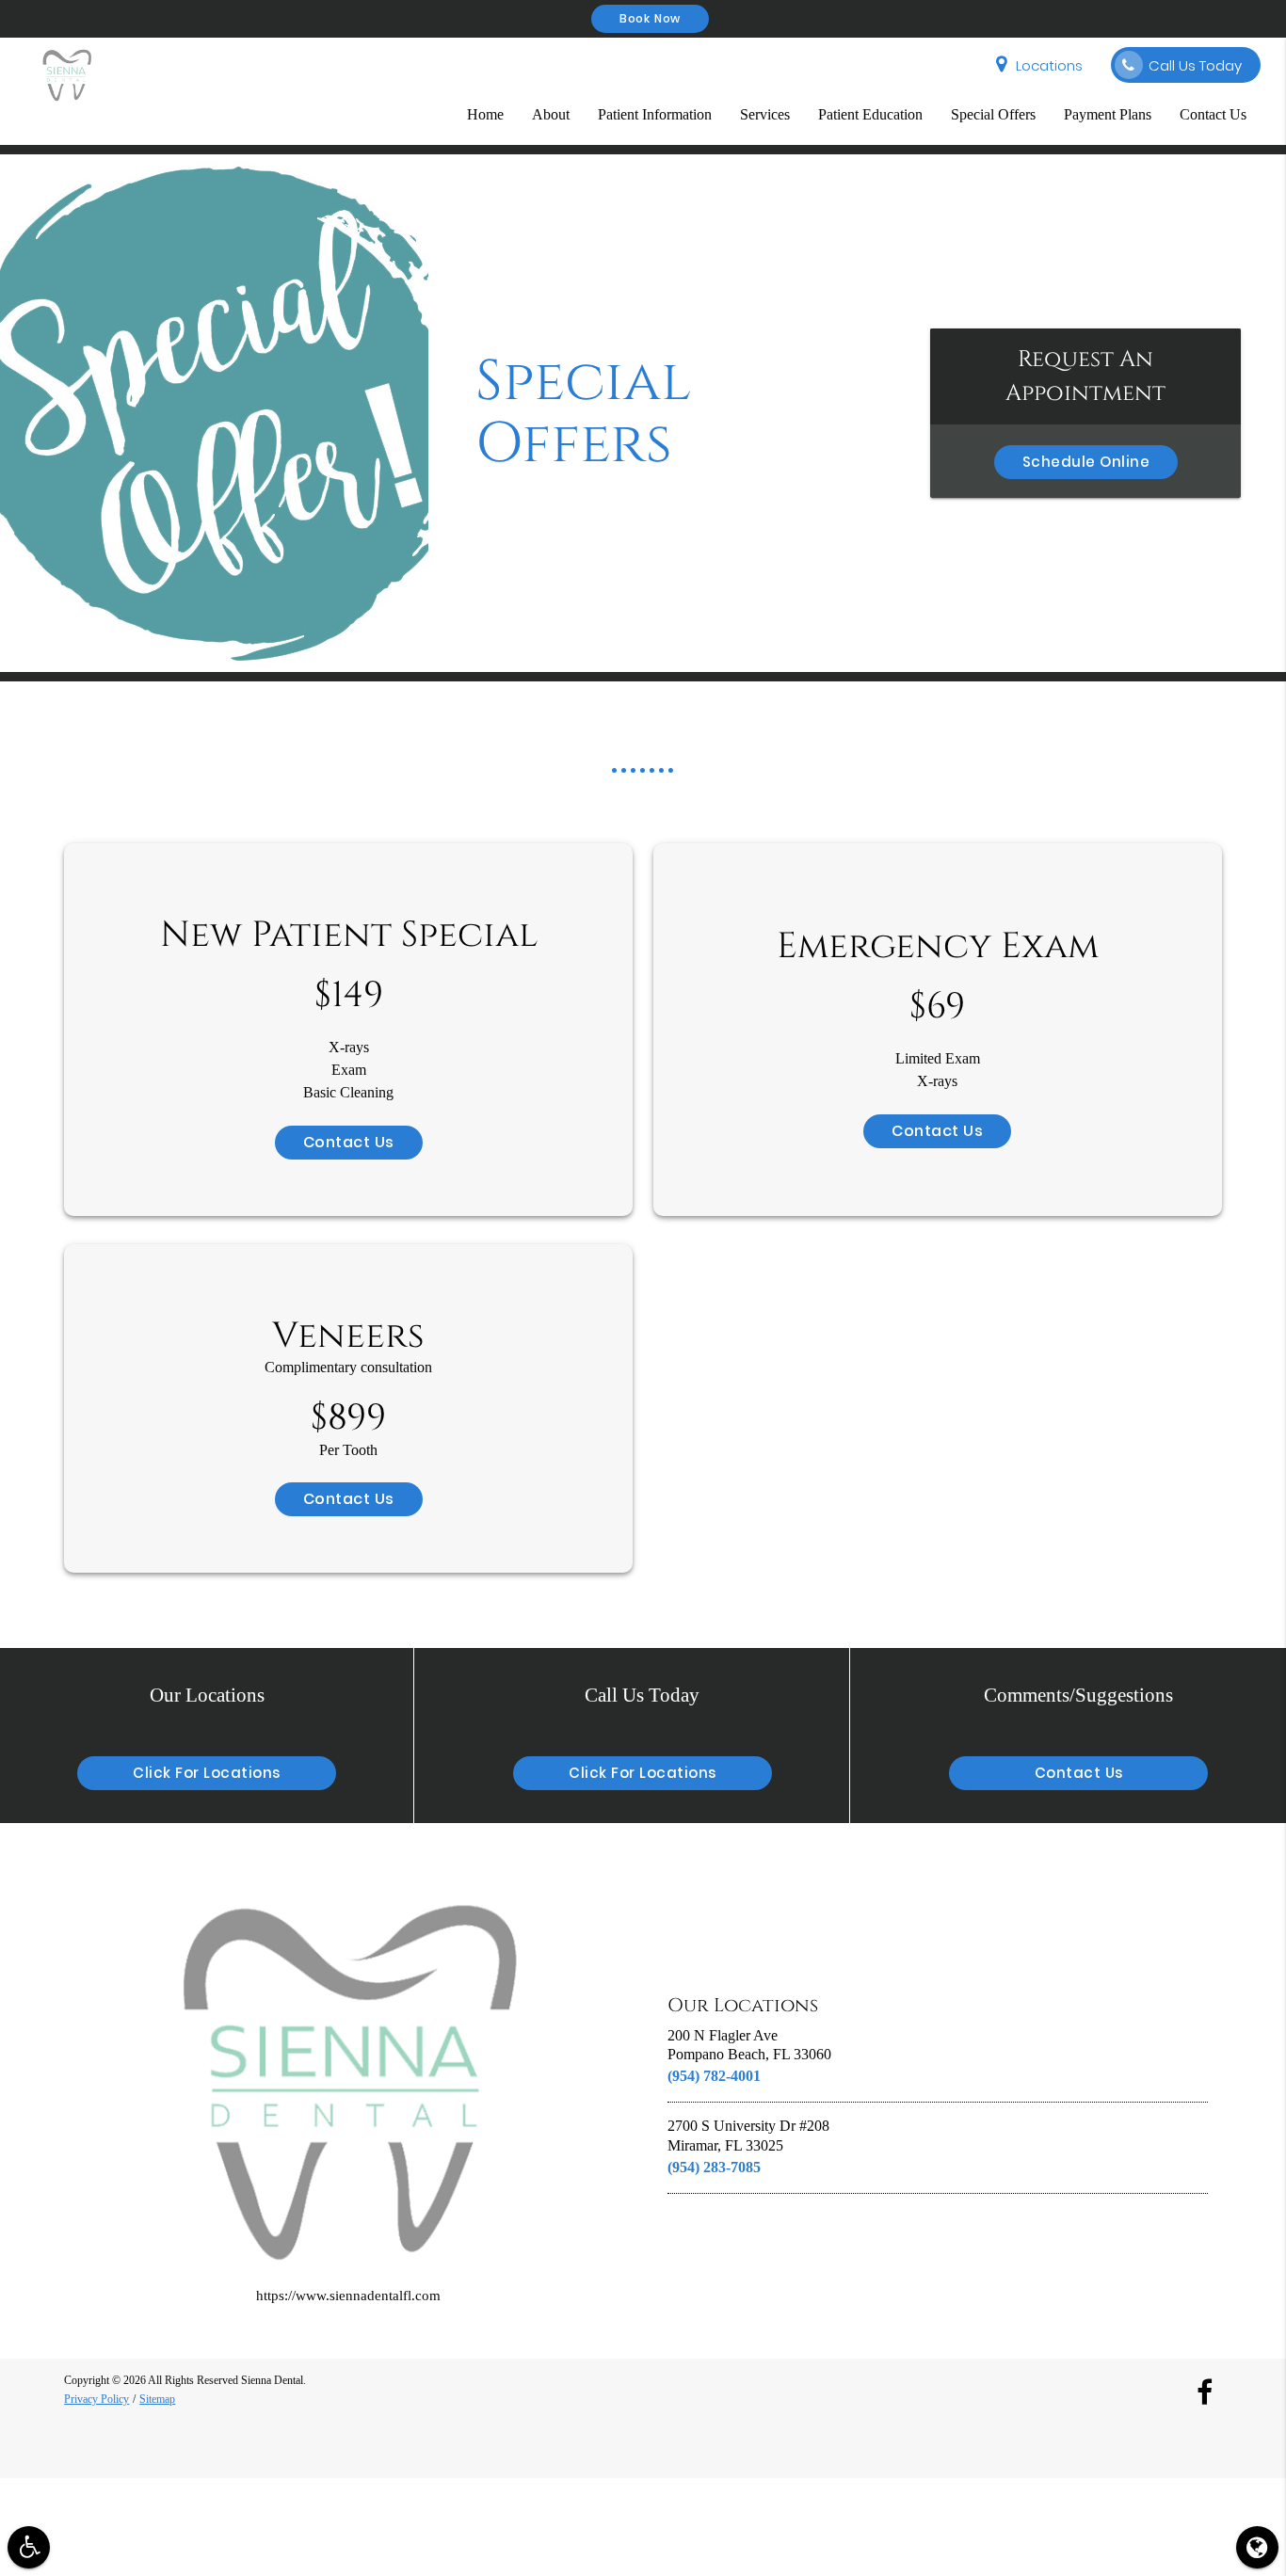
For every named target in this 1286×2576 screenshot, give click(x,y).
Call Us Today (1195, 65)
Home (485, 114)
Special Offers (993, 114)
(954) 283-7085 (714, 2167)
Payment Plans (1108, 114)
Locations (1049, 65)
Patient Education (870, 114)
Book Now (650, 18)
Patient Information (655, 114)
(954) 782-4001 (714, 2076)
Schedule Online (1086, 462)
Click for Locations (207, 1773)
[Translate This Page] (1257, 2547)
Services (765, 114)
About (551, 114)
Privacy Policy (96, 2399)
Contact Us (1213, 114)
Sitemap (157, 2399)
